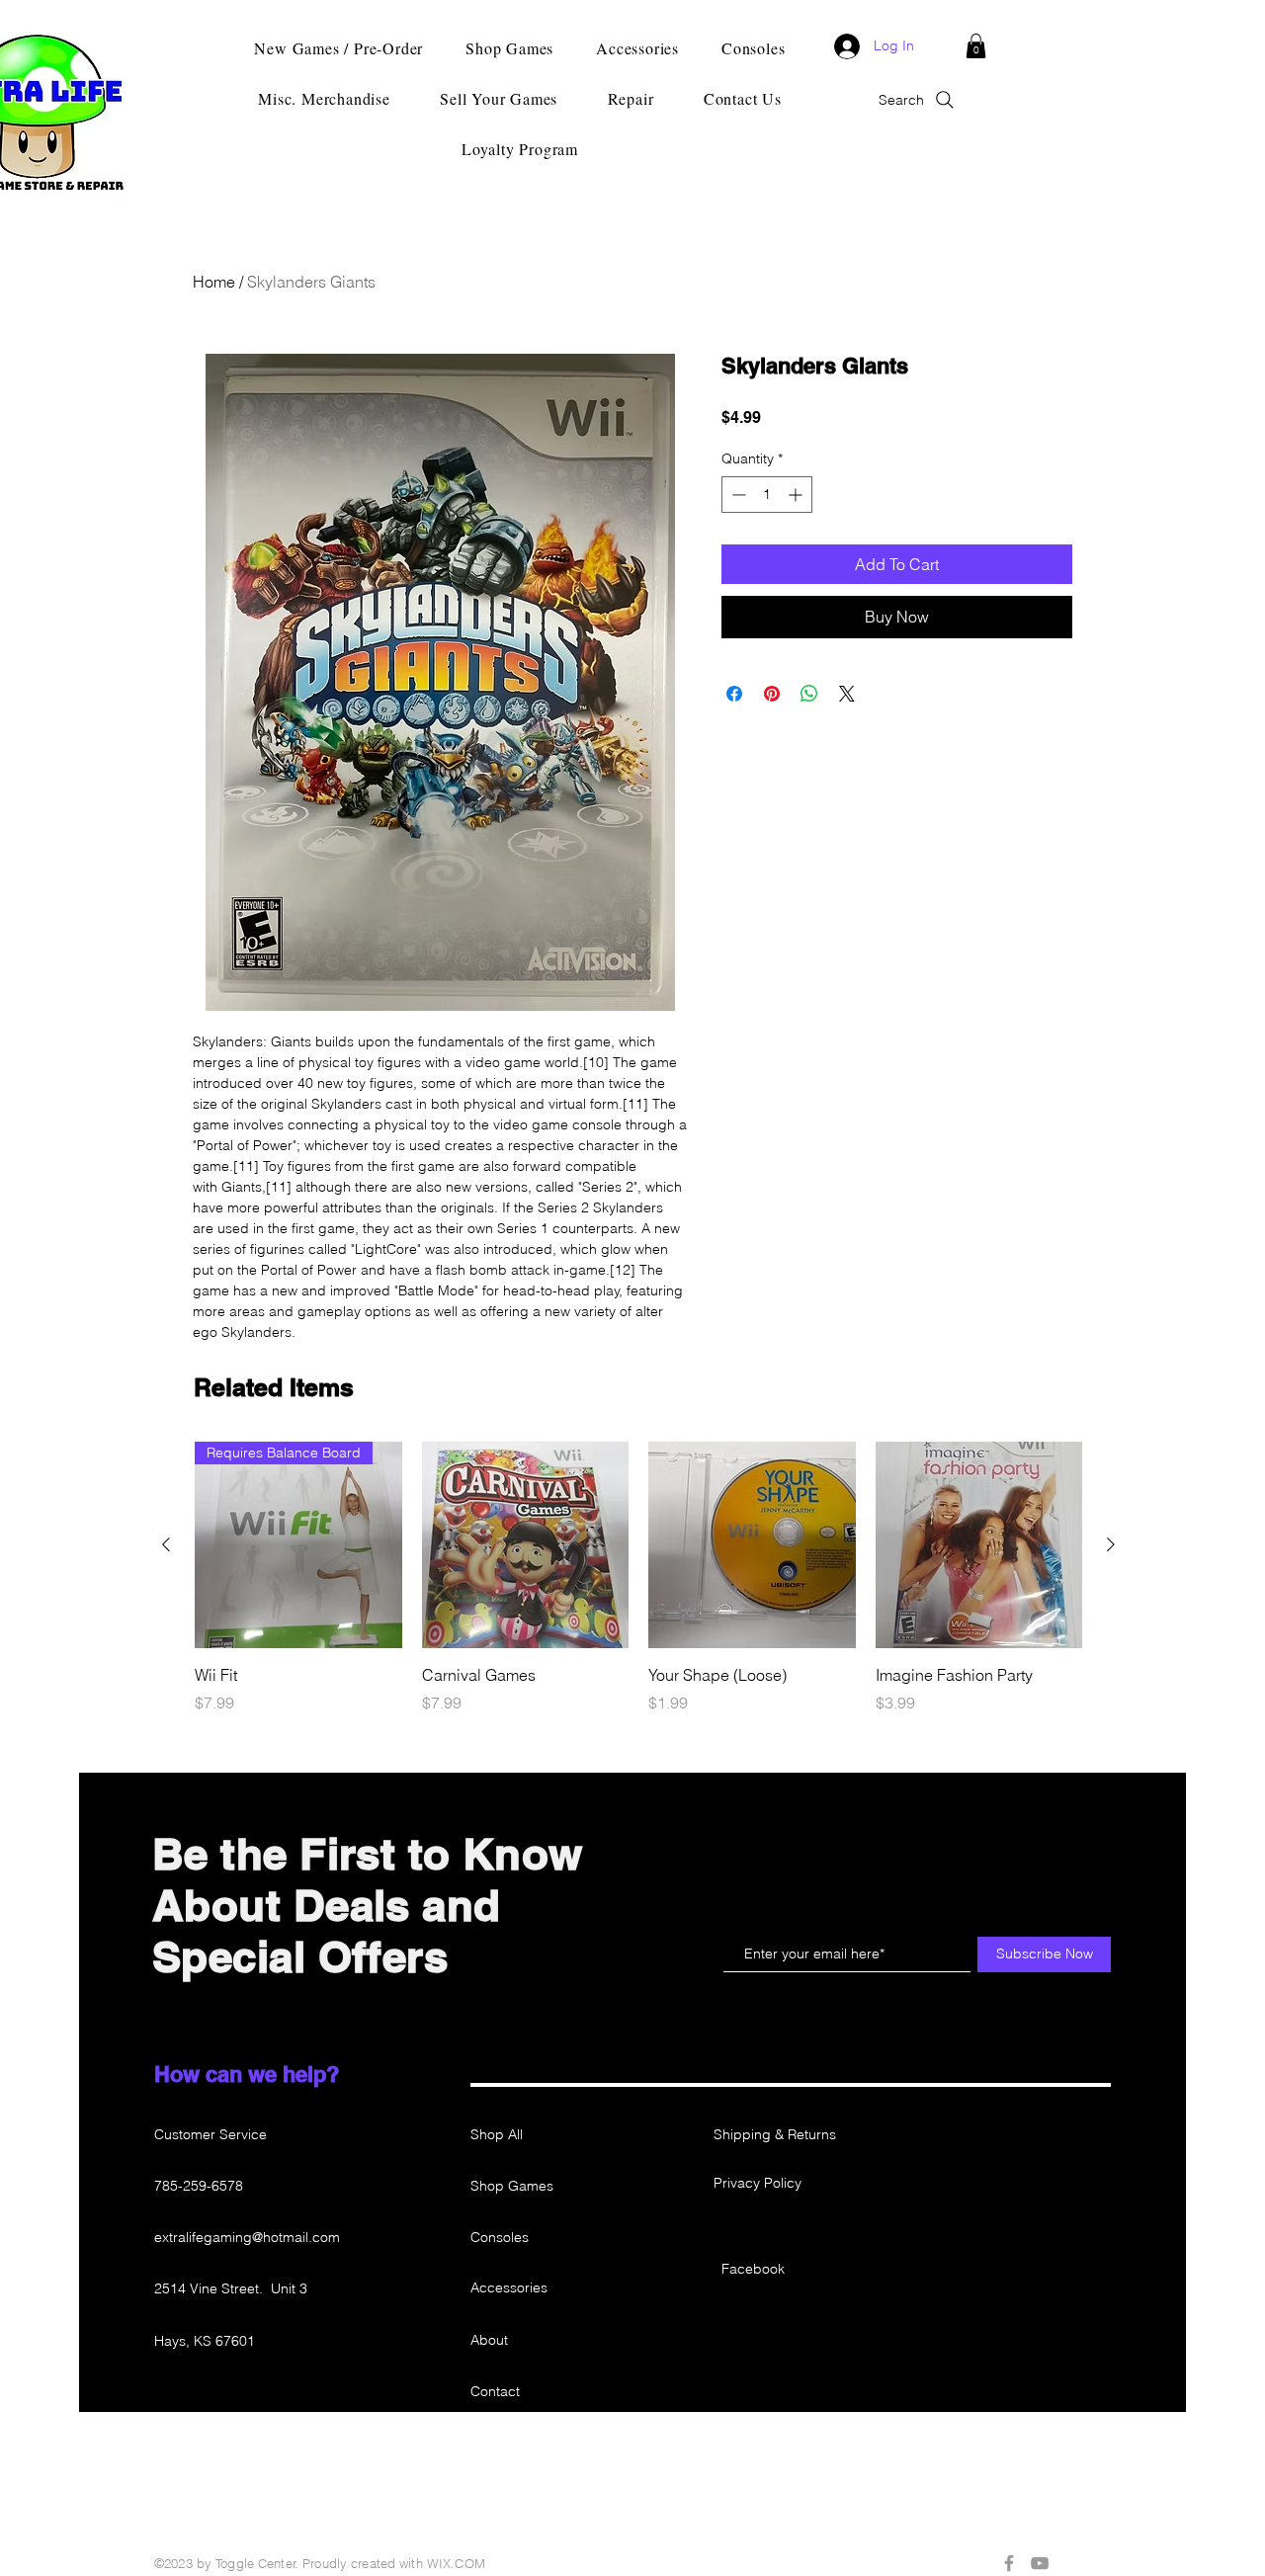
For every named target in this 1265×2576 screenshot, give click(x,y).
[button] (976, 46)
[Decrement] (737, 495)
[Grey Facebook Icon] (1009, 2563)
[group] (638, 1589)
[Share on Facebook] (734, 694)
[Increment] (797, 495)
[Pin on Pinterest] (772, 694)
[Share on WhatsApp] (809, 694)
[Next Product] (1111, 1544)
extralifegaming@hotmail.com (247, 2237)
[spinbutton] (767, 495)
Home (214, 282)
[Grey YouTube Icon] (1040, 2563)
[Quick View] (526, 1545)
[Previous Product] (166, 1544)
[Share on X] (847, 694)
